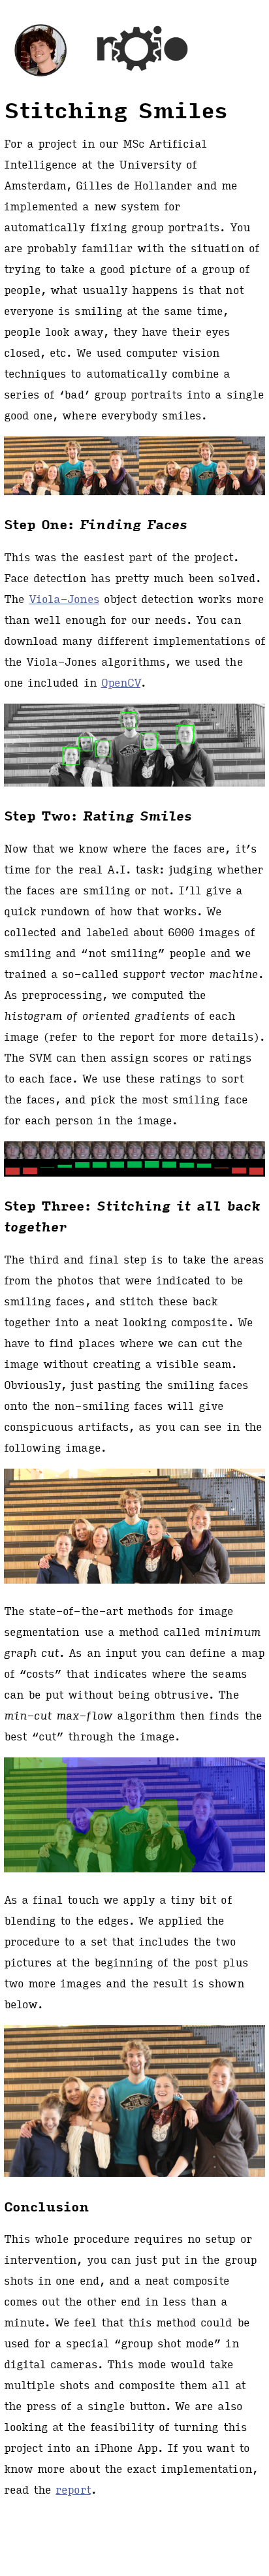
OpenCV (121, 682)
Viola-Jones (64, 599)
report (73, 2489)
